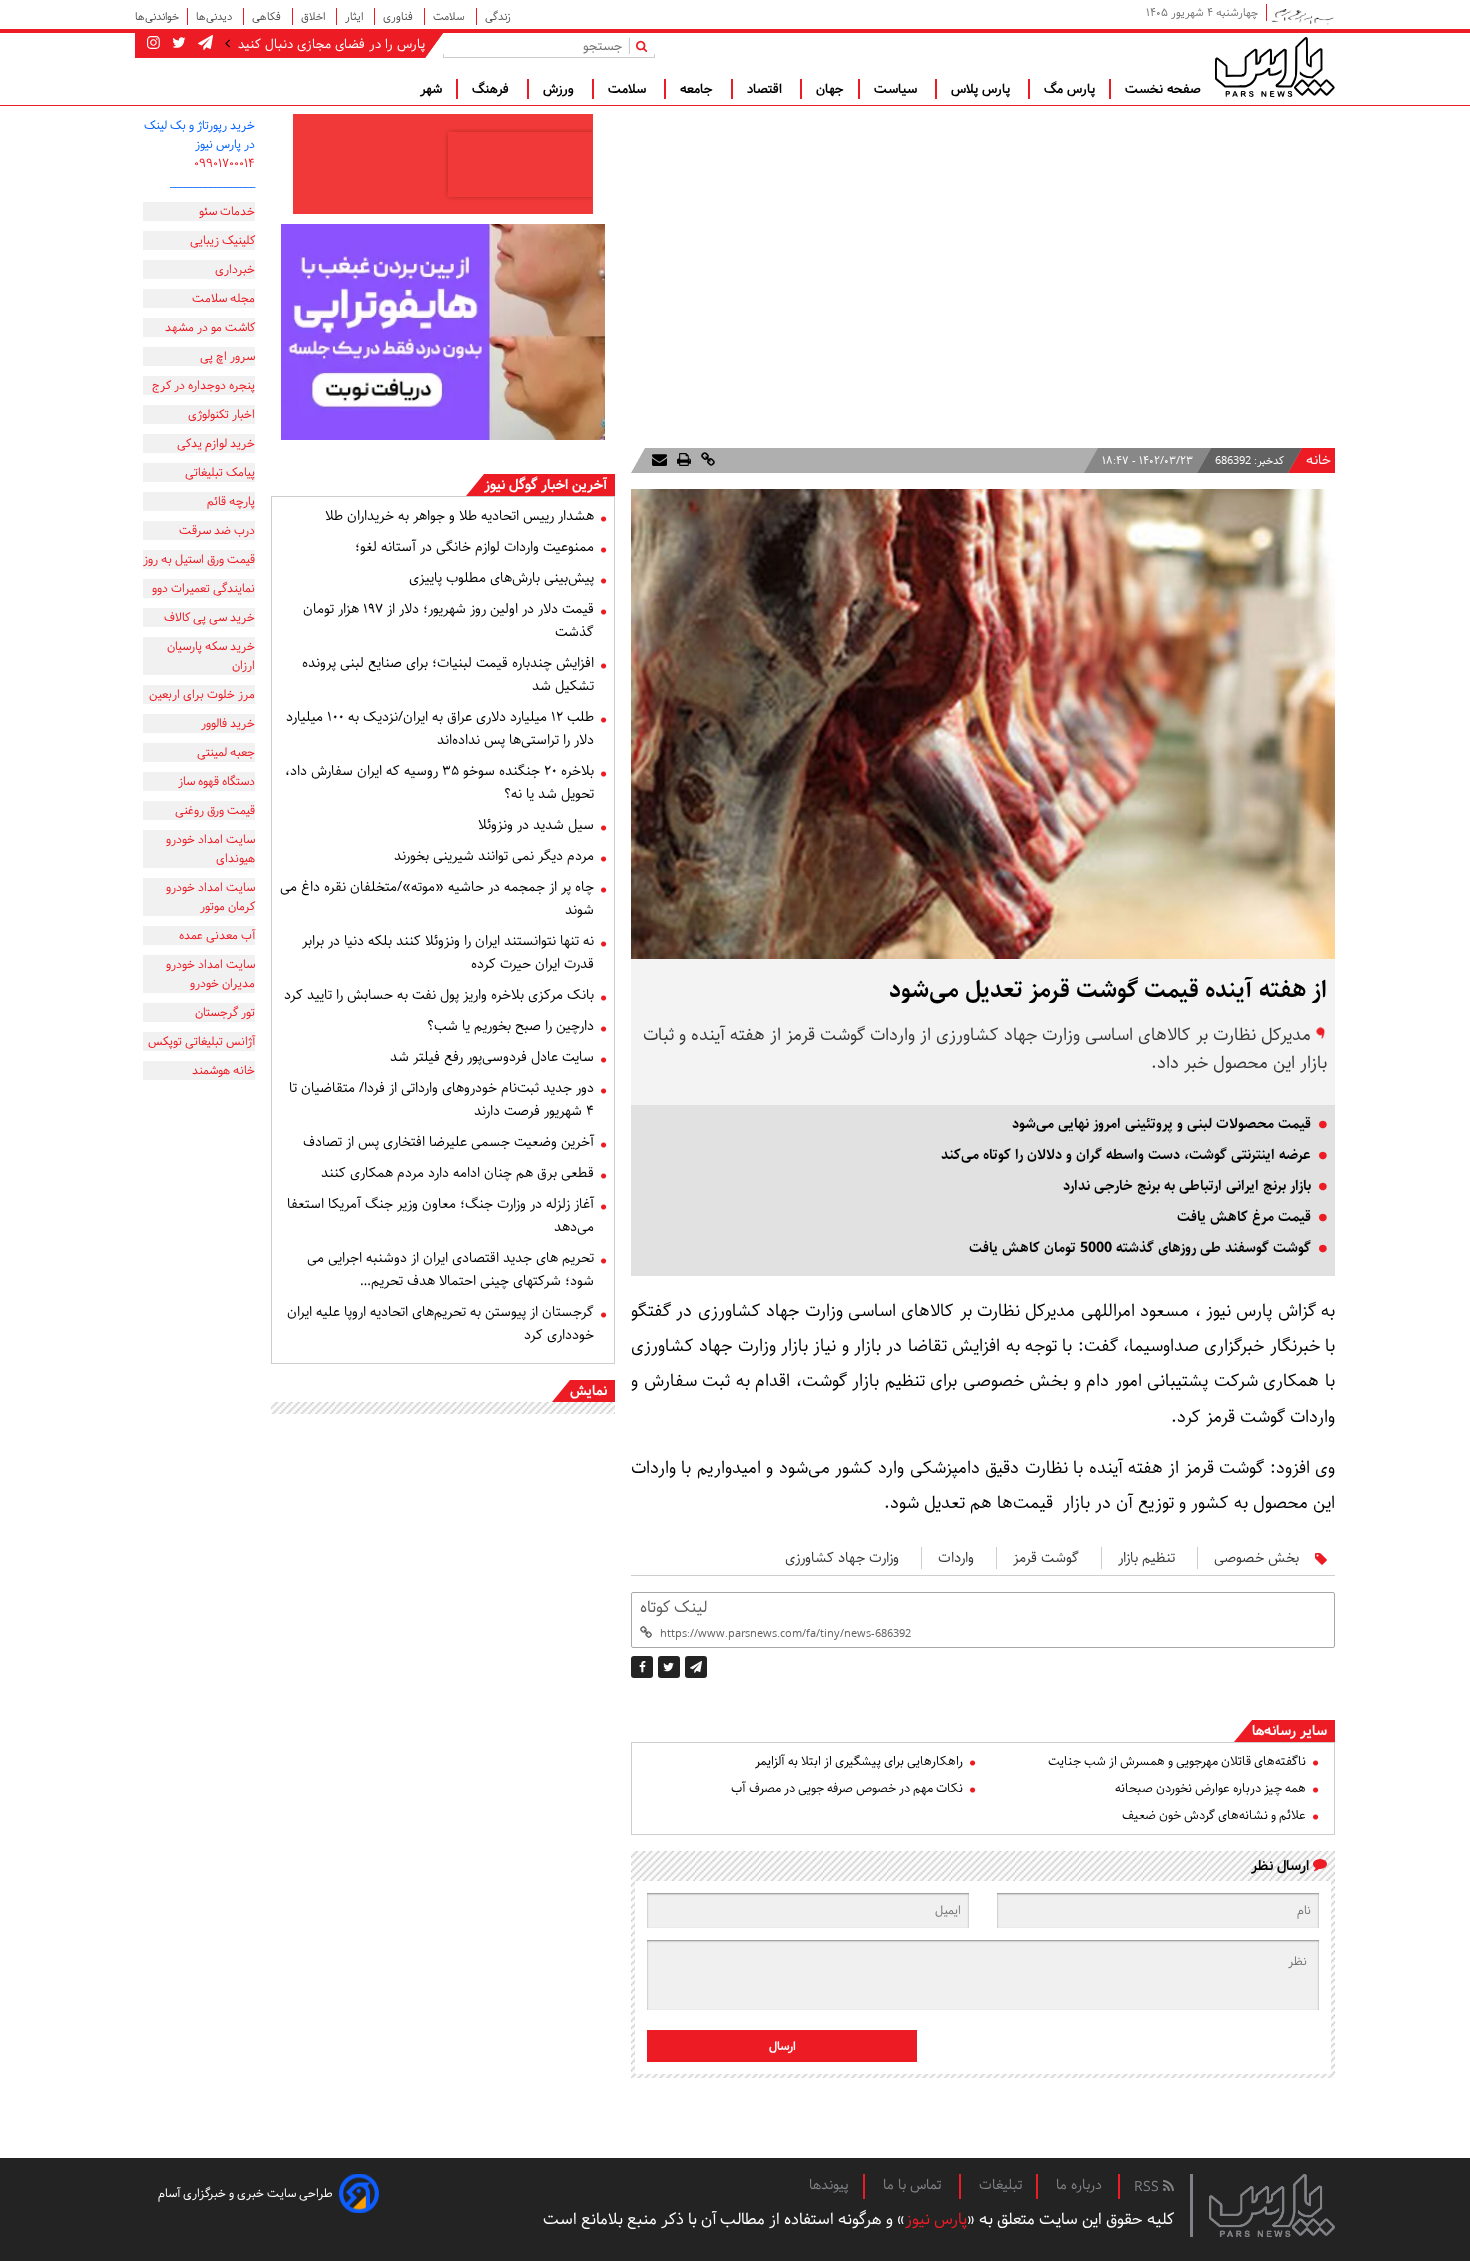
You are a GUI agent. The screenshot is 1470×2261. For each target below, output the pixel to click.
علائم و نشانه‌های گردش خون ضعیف (1214, 1815)
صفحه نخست (1163, 89)
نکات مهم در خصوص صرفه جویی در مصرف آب (847, 1788)
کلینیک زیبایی (222, 240)
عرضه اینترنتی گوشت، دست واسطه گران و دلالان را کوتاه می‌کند (1126, 1155)
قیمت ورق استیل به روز (199, 559)
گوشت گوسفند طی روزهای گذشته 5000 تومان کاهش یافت (1140, 1248)
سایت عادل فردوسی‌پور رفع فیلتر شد (492, 1057)
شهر (431, 89)
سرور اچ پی (227, 356)
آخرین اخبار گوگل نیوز (545, 485)
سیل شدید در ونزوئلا (536, 825)
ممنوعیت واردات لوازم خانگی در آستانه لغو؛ (474, 547)
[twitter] (669, 1667)
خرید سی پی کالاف (209, 617)
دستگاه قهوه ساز (216, 781)
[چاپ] (682, 460)
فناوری (399, 16)
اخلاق (314, 16)
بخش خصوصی (1256, 1558)
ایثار (355, 16)
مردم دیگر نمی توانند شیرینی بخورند (494, 856)
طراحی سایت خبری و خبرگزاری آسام (245, 2193)
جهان (830, 89)
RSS (1148, 2187)
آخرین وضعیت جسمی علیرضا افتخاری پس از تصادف (448, 1142)
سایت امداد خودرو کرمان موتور (210, 897)
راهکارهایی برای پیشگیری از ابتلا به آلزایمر (859, 1761)
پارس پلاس (982, 89)
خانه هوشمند (223, 1070)
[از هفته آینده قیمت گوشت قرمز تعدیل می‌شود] (696, 1667)
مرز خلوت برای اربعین (202, 694)
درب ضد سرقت (217, 530)
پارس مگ (1069, 89)
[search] (645, 45)
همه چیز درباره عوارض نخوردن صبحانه (1210, 1788)
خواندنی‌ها (157, 16)
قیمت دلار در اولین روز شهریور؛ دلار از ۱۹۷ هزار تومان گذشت (448, 620)
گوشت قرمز (1046, 1558)
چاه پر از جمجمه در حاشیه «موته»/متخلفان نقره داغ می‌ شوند (437, 898)
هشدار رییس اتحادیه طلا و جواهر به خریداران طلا (459, 516)
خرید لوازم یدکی (216, 443)
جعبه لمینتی (226, 752)
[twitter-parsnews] (177, 44)
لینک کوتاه (673, 1607)
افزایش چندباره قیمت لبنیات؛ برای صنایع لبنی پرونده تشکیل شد (448, 674)
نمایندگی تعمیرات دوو (203, 588)
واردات (956, 1558)
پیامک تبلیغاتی (220, 472)
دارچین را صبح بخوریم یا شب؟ (510, 1026)
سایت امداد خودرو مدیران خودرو (210, 974)
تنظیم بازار (1146, 1558)
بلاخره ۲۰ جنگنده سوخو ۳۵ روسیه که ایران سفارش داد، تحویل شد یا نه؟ (439, 782)
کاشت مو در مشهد (210, 327)
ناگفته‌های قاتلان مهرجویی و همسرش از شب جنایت (1177, 1761)
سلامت (450, 16)
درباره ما (1079, 2185)
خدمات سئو (227, 211)
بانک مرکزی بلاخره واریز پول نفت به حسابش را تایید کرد (439, 995)
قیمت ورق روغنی (215, 810)
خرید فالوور (228, 723)
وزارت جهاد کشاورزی (842, 1558)
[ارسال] (659, 460)
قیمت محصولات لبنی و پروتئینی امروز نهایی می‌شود (1161, 1124)
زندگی (498, 16)
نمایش (588, 1391)
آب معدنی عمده (217, 935)
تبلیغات (1000, 2185)
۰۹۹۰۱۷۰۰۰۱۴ (224, 163)
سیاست (897, 89)
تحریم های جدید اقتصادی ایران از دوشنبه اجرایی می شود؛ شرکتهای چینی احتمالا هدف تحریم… (450, 1269)
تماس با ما (914, 2185)
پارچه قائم (231, 501)
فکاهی (268, 16)
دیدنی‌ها (215, 16)
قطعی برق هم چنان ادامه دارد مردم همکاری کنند (457, 1173)
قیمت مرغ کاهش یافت (1244, 1217)
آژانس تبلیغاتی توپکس (201, 1041)
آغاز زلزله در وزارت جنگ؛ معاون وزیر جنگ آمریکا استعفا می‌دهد (440, 1215)
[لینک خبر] (706, 460)
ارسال (782, 2046)
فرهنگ (492, 89)
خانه (1318, 460)
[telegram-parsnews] (203, 44)
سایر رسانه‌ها (1289, 1731)
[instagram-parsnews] (153, 44)
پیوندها (829, 2185)
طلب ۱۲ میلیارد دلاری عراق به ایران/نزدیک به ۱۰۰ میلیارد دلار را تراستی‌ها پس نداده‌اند (440, 728)
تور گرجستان (225, 1012)
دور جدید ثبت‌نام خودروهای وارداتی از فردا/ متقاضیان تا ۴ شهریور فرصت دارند (441, 1099)
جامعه (698, 89)
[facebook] (642, 1667)
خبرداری (235, 269)
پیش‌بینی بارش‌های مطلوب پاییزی (501, 578)
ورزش (560, 89)
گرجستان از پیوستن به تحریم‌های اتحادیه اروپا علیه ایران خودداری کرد (440, 1323)
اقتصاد (766, 89)
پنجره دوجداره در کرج (203, 385)
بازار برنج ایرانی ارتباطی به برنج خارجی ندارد (1187, 1186)
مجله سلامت (223, 298)
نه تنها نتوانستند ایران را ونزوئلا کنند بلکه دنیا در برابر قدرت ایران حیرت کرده (448, 952)
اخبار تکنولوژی (221, 414)
